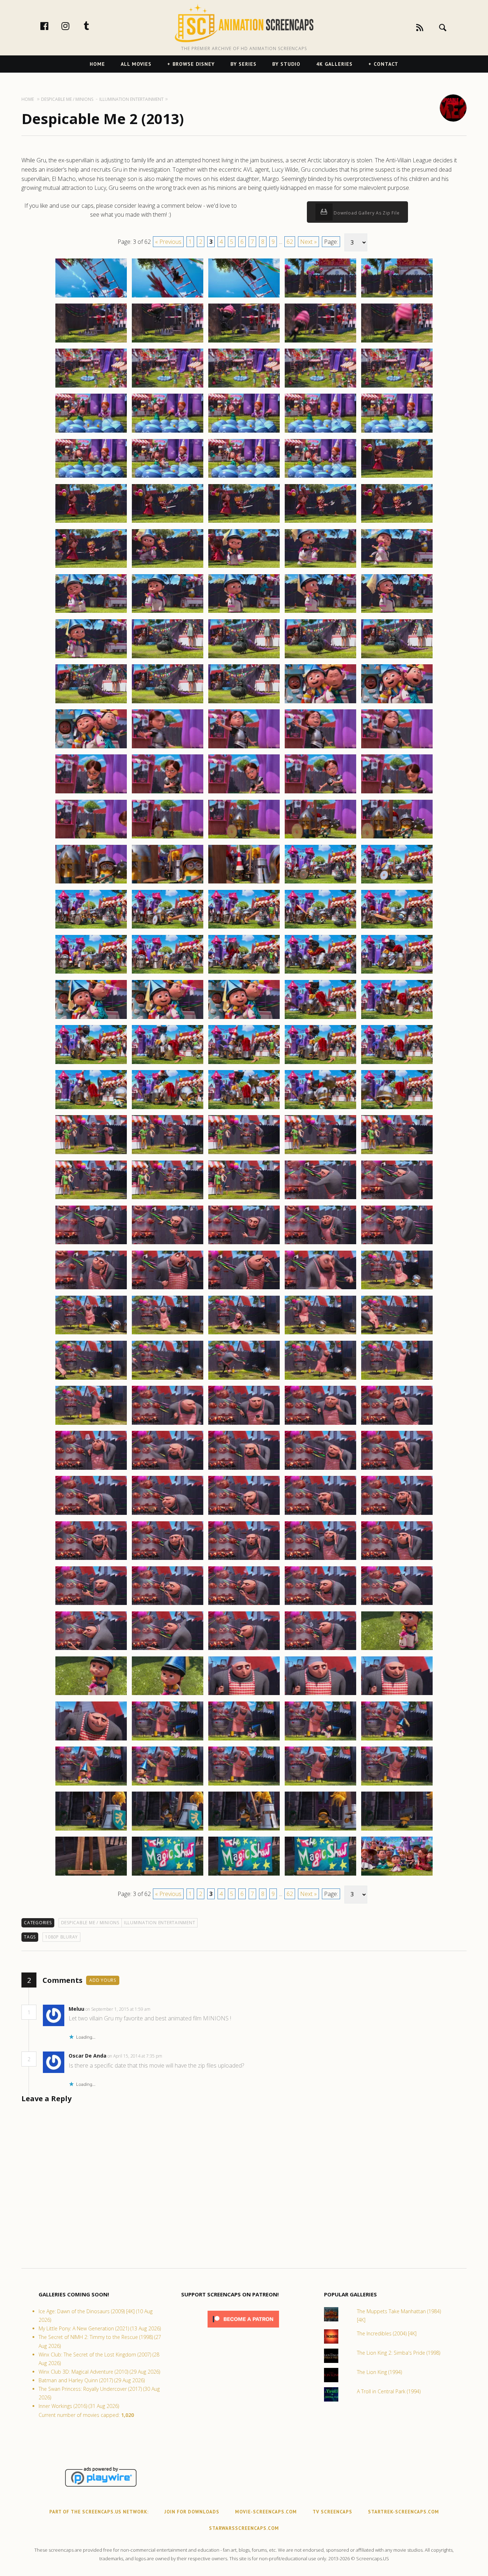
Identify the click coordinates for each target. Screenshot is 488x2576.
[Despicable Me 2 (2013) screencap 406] (91, 703)
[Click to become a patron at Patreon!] (243, 2329)
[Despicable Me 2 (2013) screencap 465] (397, 1199)
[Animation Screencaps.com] (244, 23)
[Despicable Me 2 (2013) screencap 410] (397, 703)
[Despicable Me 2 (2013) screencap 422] (168, 838)
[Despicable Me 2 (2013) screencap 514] (320, 1650)
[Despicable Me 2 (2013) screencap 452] (168, 1109)
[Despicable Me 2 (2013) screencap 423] (244, 838)
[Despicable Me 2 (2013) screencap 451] (91, 1109)
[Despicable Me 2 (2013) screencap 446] (91, 1064)
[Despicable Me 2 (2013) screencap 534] (320, 1830)
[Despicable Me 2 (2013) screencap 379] (320, 432)
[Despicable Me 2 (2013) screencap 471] (91, 1289)
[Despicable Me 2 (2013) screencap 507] (168, 1605)
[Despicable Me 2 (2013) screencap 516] (91, 1695)
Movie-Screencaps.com (266, 2512)
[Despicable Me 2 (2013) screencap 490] (397, 1424)
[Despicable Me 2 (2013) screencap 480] (397, 1334)
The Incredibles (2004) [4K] (387, 2333)
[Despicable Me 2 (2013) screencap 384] (320, 477)
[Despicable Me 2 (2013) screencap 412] (168, 748)
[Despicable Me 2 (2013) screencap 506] (91, 1605)
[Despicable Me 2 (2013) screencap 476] (91, 1334)
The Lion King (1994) (379, 2372)
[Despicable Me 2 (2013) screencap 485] (397, 1379)
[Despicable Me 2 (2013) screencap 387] (168, 522)
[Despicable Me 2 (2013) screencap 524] (320, 1740)
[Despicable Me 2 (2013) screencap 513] (244, 1650)
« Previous (168, 242)
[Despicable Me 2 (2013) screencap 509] (320, 1605)
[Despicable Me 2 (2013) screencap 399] (320, 612)
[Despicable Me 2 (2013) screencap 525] (397, 1740)
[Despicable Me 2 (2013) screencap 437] (168, 973)
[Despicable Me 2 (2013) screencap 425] (397, 838)
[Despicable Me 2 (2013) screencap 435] (397, 928)
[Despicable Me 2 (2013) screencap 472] (168, 1289)
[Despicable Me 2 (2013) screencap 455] (397, 1109)
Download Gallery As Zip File (366, 213)
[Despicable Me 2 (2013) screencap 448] (244, 1064)
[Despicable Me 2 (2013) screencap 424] (320, 838)
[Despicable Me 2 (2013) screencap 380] (397, 432)
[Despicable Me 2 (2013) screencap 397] (168, 612)
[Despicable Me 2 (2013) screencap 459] (320, 1154)
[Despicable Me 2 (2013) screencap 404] (320, 658)
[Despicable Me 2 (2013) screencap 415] (397, 748)
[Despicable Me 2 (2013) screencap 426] (91, 883)
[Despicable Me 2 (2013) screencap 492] (168, 1469)
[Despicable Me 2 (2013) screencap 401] (91, 658)
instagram (73, 26)
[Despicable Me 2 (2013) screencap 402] (168, 658)
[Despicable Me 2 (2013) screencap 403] (244, 658)
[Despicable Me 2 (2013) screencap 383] (244, 477)
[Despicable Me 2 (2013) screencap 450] (397, 1064)
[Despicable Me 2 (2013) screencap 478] (244, 1334)
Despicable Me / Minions (90, 1923)
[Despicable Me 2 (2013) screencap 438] (244, 973)
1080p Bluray (61, 1937)
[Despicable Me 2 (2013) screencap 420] (397, 793)
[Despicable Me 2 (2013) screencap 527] (168, 1785)
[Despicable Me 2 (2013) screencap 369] (320, 342)
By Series (243, 64)
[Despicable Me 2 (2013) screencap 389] (320, 522)
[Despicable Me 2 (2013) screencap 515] (397, 1650)
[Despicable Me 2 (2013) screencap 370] (397, 342)
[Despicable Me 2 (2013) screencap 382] (168, 477)
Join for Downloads (192, 2512)
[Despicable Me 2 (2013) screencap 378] (244, 432)
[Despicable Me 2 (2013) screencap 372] (168, 387)
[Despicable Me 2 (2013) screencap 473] (244, 1289)
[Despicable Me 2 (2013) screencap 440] (397, 973)
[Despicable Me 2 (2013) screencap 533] (244, 1830)
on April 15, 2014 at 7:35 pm (135, 2056)
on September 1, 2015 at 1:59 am (118, 2009)
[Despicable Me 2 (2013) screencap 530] (397, 1785)
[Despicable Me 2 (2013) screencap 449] (320, 1064)
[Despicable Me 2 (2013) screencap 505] (397, 1560)
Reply (161, 2009)
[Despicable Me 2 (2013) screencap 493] (244, 1469)
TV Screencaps (332, 2512)
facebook (52, 26)
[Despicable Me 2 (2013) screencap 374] (320, 387)
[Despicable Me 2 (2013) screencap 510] (397, 1605)
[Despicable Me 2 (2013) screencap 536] (91, 1875)
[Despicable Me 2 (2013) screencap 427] (168, 883)
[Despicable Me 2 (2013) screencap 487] (168, 1424)
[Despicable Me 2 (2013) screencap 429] (320, 883)
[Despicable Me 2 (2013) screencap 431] (91, 928)
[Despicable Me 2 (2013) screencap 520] (397, 1695)
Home (97, 64)
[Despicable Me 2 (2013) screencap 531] (91, 1830)
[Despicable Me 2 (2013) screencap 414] (320, 748)
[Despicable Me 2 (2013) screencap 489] (320, 1424)
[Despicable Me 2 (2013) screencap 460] (397, 1154)
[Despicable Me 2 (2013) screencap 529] (320, 1785)
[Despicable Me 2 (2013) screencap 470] (397, 1244)
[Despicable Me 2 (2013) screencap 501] (91, 1560)
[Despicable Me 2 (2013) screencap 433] (244, 928)
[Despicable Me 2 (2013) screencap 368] (244, 342)
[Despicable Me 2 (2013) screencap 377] (168, 432)
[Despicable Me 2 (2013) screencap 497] (168, 1514)
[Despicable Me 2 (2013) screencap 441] (91, 1019)
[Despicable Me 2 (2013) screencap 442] (168, 1019)
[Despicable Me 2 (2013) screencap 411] (91, 748)
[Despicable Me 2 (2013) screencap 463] (244, 1199)
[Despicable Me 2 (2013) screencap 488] (244, 1424)
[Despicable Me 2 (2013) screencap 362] (168, 297)
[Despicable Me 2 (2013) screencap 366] (91, 342)
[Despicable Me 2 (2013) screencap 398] (244, 612)
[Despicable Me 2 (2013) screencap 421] (91, 838)
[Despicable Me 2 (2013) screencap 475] (397, 1289)
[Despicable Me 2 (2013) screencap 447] (168, 1064)
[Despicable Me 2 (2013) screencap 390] (397, 522)
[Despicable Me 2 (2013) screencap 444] (320, 1019)
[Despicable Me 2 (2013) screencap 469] (320, 1244)
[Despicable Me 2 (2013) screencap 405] (397, 658)
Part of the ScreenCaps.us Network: (99, 2512)
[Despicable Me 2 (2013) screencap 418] (244, 793)
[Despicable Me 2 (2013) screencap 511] (91, 1650)
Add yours (103, 1980)
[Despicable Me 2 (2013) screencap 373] (244, 387)
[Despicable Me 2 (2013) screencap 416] (91, 793)
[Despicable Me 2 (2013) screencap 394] (320, 567)
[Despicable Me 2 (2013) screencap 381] (91, 477)
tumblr (94, 26)
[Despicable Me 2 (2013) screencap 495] (397, 1469)
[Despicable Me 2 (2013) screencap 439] (320, 973)
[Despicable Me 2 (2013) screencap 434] (320, 928)
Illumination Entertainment (160, 1923)
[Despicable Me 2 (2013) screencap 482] (168, 1379)
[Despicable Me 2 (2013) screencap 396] (91, 612)
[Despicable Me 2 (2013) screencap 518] (244, 1695)
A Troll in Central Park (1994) (389, 2391)
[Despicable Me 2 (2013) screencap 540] (397, 1875)
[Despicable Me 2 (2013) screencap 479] (320, 1334)
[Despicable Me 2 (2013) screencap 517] (168, 1695)
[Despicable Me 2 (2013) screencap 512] (168, 1650)
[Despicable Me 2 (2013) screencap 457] (168, 1154)
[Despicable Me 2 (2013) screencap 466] (91, 1244)
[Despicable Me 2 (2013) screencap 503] (244, 1560)
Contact (386, 64)
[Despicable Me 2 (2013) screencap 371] (91, 387)
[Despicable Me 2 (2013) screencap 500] (397, 1514)
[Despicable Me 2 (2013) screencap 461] (91, 1199)
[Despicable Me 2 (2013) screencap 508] (244, 1605)
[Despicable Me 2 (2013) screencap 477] (168, 1334)
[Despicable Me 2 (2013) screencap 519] (320, 1695)
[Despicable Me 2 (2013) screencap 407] (168, 703)
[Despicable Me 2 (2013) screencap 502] (168, 1560)
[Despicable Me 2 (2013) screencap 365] (397, 297)
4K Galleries (334, 64)
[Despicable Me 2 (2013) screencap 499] (320, 1514)
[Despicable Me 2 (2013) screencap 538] (244, 1875)
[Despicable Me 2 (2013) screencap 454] (320, 1109)
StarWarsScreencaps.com (244, 2528)
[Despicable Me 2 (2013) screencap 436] (91, 973)
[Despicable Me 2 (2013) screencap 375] (397, 387)
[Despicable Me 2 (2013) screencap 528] (244, 1785)
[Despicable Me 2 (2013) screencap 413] (244, 748)
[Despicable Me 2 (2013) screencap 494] (320, 1469)
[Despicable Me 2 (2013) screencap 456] (91, 1154)
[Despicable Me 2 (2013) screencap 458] (244, 1154)
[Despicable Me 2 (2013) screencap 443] (244, 1019)
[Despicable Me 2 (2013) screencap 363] (244, 297)
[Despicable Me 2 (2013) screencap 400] (397, 612)
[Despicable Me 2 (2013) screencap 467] (168, 1244)
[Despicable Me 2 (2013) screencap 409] (320, 703)
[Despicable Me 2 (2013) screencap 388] (244, 522)
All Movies (136, 64)
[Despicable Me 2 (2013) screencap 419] (320, 793)
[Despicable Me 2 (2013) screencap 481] (91, 1379)
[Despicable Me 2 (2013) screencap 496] (91, 1514)
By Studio (286, 64)
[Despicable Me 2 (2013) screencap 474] (320, 1289)
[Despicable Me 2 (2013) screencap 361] (91, 297)
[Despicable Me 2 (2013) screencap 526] (91, 1785)
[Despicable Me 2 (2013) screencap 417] (168, 793)
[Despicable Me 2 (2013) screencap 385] (397, 477)
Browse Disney (194, 64)
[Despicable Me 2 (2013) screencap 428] (244, 883)
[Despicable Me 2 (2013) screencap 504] (320, 1560)
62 (290, 242)
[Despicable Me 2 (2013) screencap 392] (168, 567)
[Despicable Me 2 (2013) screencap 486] (91, 1424)
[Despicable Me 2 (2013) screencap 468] (244, 1244)
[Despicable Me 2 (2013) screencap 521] (91, 1740)
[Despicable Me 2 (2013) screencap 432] (168, 928)
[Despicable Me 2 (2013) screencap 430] (397, 883)
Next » (308, 242)
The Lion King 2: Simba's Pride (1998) (399, 2353)
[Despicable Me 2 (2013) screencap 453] (244, 1109)
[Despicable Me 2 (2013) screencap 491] (91, 1469)
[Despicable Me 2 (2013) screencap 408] (244, 703)
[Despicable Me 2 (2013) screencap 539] (320, 1875)
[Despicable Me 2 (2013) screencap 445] (397, 1019)
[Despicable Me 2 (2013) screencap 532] (168, 1830)
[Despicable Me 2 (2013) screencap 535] (397, 1830)
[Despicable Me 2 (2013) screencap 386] (91, 522)
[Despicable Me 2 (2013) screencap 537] (168, 1875)
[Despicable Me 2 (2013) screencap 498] (244, 1514)
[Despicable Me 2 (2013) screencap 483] (244, 1379)
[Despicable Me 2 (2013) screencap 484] (320, 1379)
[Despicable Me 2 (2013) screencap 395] (397, 567)
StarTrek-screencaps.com (404, 2512)
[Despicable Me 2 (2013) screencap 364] (320, 297)
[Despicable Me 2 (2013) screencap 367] (168, 342)
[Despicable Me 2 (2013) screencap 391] (91, 567)
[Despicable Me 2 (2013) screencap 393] (244, 567)
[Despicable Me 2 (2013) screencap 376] (91, 432)
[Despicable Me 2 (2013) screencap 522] (168, 1740)
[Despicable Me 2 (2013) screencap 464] (320, 1199)
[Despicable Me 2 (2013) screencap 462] (168, 1199)
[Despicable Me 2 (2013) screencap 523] (244, 1740)
